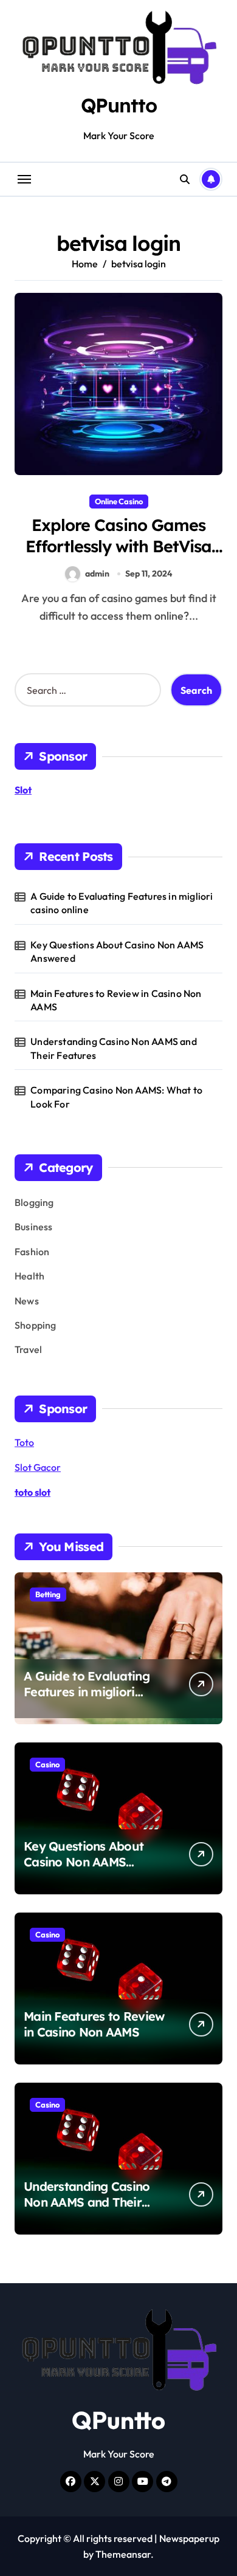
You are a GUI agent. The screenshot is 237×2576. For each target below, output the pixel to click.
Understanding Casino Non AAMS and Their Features (114, 1048)
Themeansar (123, 2554)
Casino (47, 1764)
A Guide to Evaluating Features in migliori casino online (122, 903)
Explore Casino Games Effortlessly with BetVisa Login (119, 546)
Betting (48, 1594)
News (27, 1301)
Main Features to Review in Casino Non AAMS (116, 1000)
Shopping (36, 1325)
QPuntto (119, 105)
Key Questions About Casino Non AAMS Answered (117, 951)
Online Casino (119, 501)
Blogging (34, 1202)
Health (29, 1276)
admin (97, 574)
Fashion (32, 1252)
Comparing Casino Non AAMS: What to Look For (116, 1097)
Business (34, 1227)
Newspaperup (189, 2538)
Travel (28, 1349)
